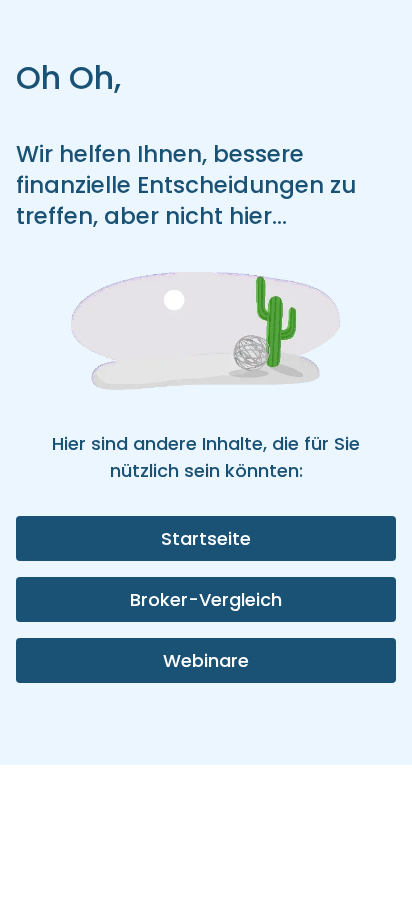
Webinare (206, 660)
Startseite (206, 538)
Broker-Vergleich (206, 599)
